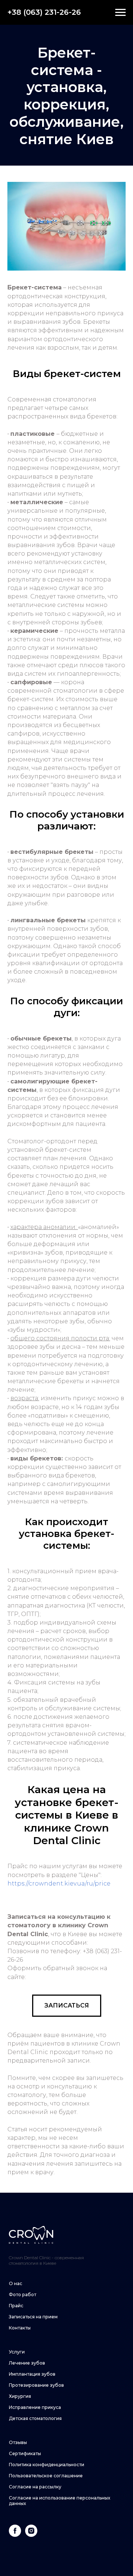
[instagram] (31, 2535)
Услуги (17, 2352)
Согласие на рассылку (35, 2487)
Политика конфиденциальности (47, 2465)
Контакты (20, 2328)
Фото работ (23, 2295)
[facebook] (15, 2535)
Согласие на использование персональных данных (59, 2501)
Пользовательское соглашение (46, 2476)
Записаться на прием (33, 2317)
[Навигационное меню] (120, 13)
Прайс (16, 2306)
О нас (16, 2283)
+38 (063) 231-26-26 (44, 12)
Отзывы (18, 2442)
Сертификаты (25, 2453)
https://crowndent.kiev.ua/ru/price (60, 1883)
